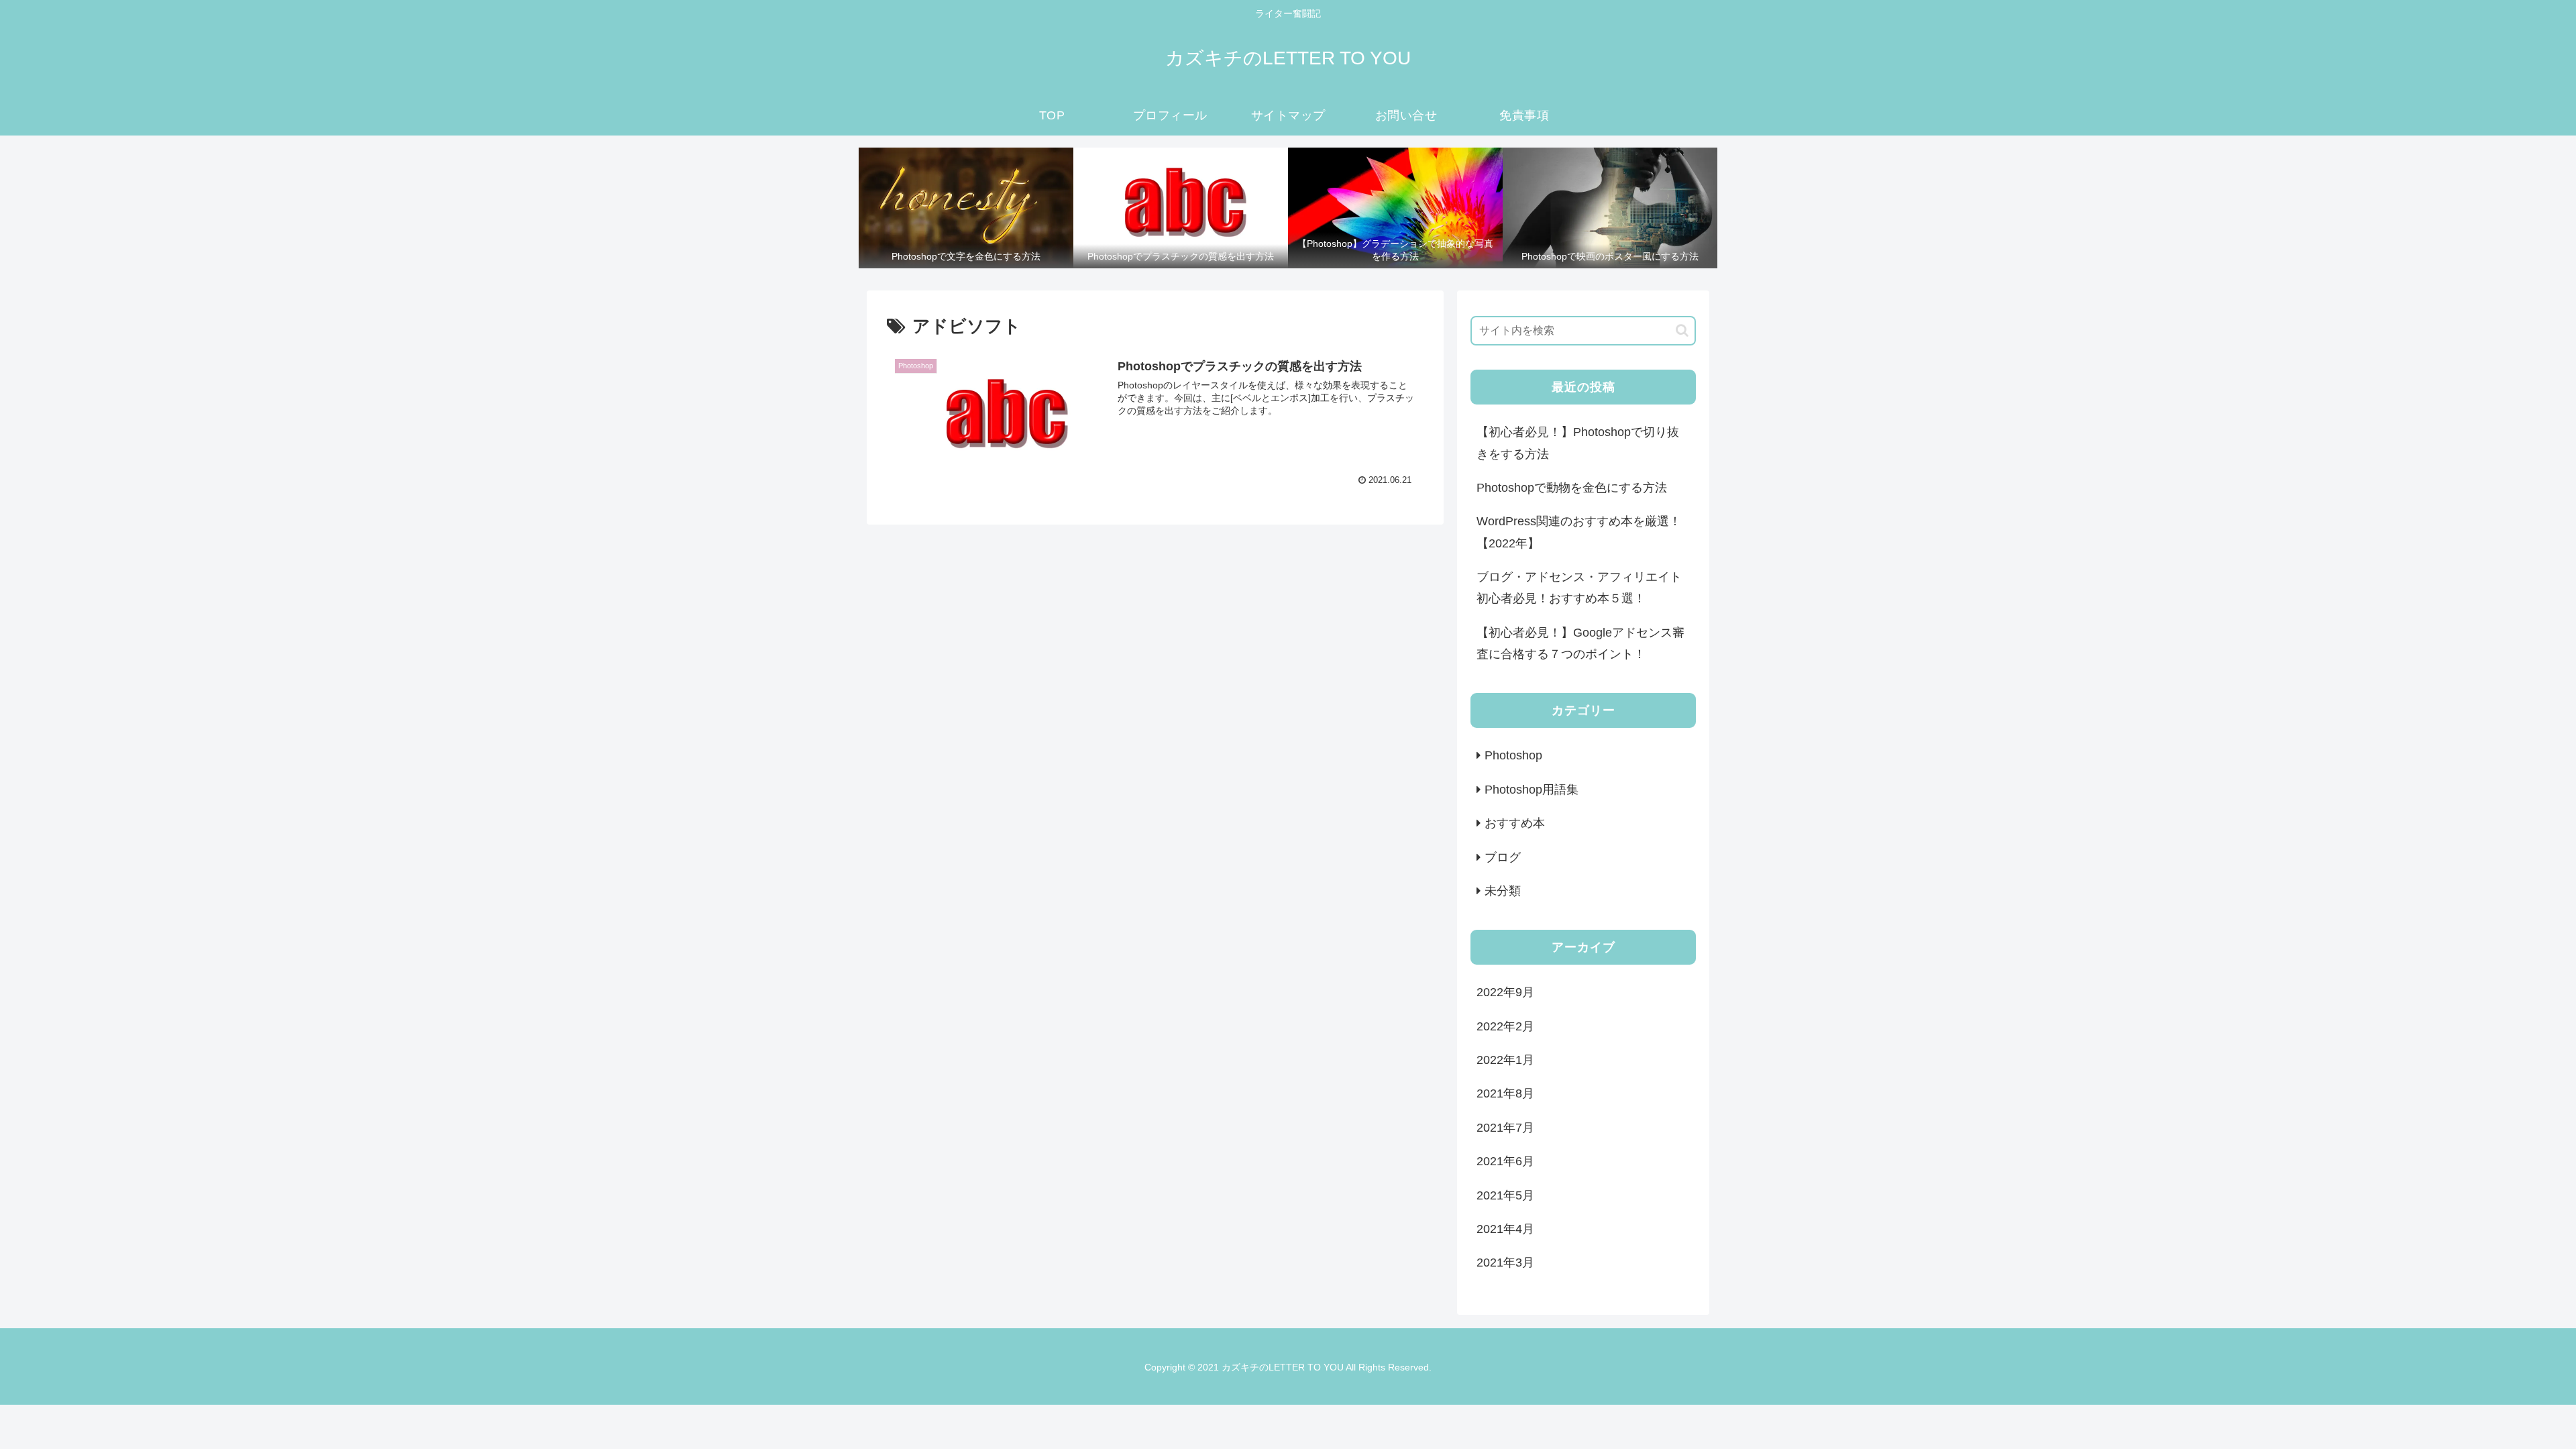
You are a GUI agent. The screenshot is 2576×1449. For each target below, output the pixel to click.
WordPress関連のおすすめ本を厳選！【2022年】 (1579, 532)
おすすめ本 (1515, 823)
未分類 (1503, 891)
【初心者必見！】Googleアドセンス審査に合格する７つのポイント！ (1580, 643)
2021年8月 (1505, 1093)
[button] (1682, 330)
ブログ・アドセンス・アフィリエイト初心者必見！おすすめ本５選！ (1579, 588)
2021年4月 (1505, 1229)
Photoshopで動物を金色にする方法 (1572, 488)
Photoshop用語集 (1532, 790)
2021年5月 (1505, 1195)
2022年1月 (1505, 1060)
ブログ (1503, 857)
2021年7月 (1505, 1128)
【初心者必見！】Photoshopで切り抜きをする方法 (1578, 443)
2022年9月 (1505, 992)
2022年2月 (1505, 1026)
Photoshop (1513, 755)
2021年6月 (1505, 1161)
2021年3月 (1505, 1263)
